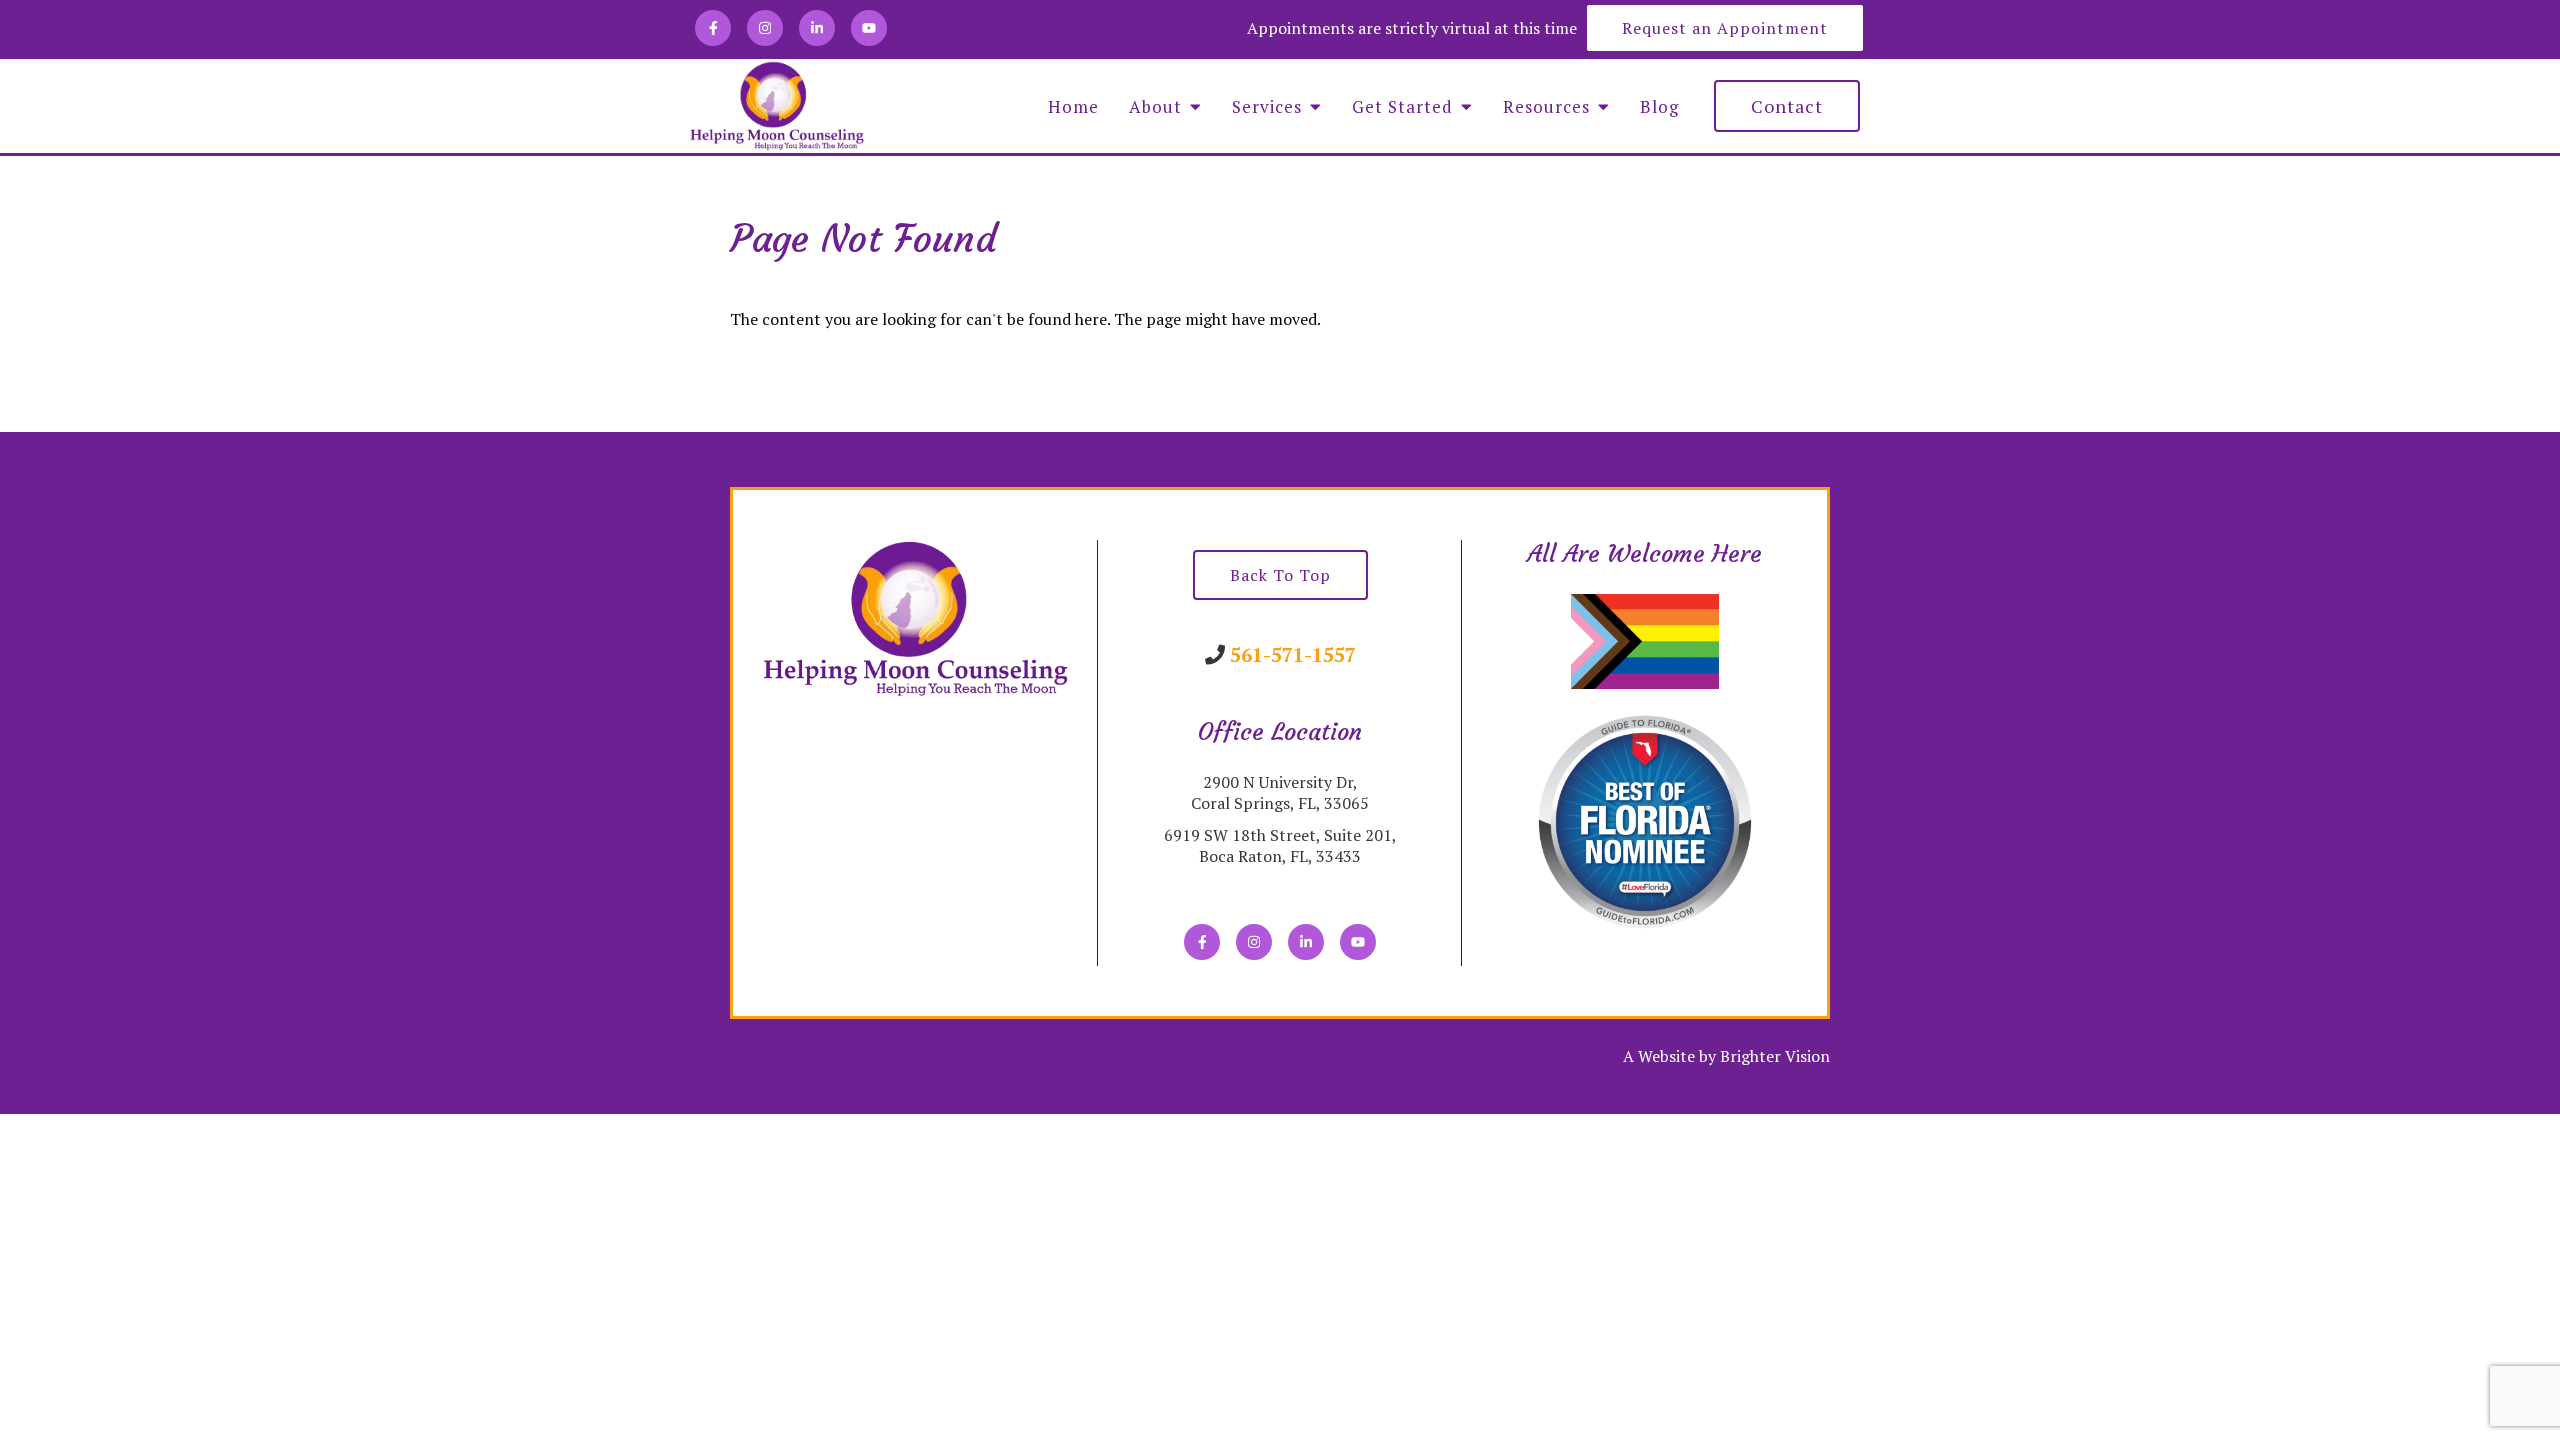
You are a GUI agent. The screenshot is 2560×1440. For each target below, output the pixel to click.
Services (1267, 106)
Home (1073, 106)
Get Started (1402, 106)
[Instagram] (765, 28)
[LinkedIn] (817, 28)
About (1155, 106)
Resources (1546, 106)
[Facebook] (713, 28)
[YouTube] (869, 28)
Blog (1659, 106)
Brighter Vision (1775, 1056)
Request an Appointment (1725, 28)
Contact (1787, 106)
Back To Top (1280, 575)
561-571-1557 (1293, 654)
